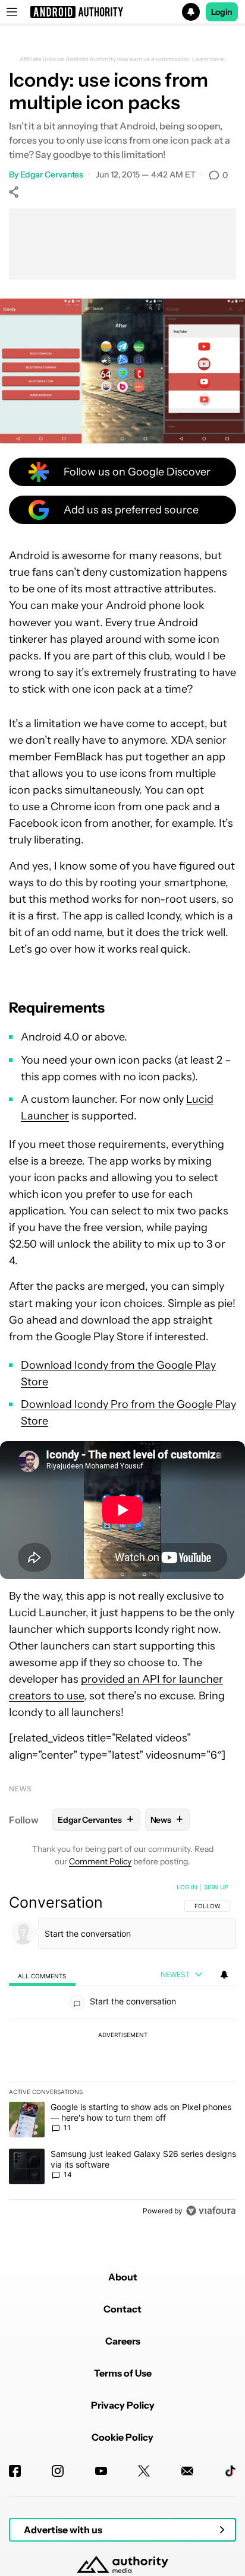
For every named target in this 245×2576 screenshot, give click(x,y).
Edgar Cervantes (52, 175)
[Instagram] (58, 2471)
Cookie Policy (122, 2437)
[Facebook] (15, 2471)
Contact (122, 2309)
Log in (187, 1887)
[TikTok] (230, 2471)
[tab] (42, 1975)
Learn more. (209, 59)
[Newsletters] (187, 2471)
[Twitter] (144, 2471)
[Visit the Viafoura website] (211, 2211)
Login (222, 12)
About (123, 2277)
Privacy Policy (123, 2405)
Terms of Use (123, 2373)
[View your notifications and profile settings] (224, 1975)
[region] (122, 2051)
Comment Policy (100, 1861)
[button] (122, 12)
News (20, 1789)
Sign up (216, 1887)
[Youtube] (101, 2471)
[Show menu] (12, 12)
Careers (123, 2341)
